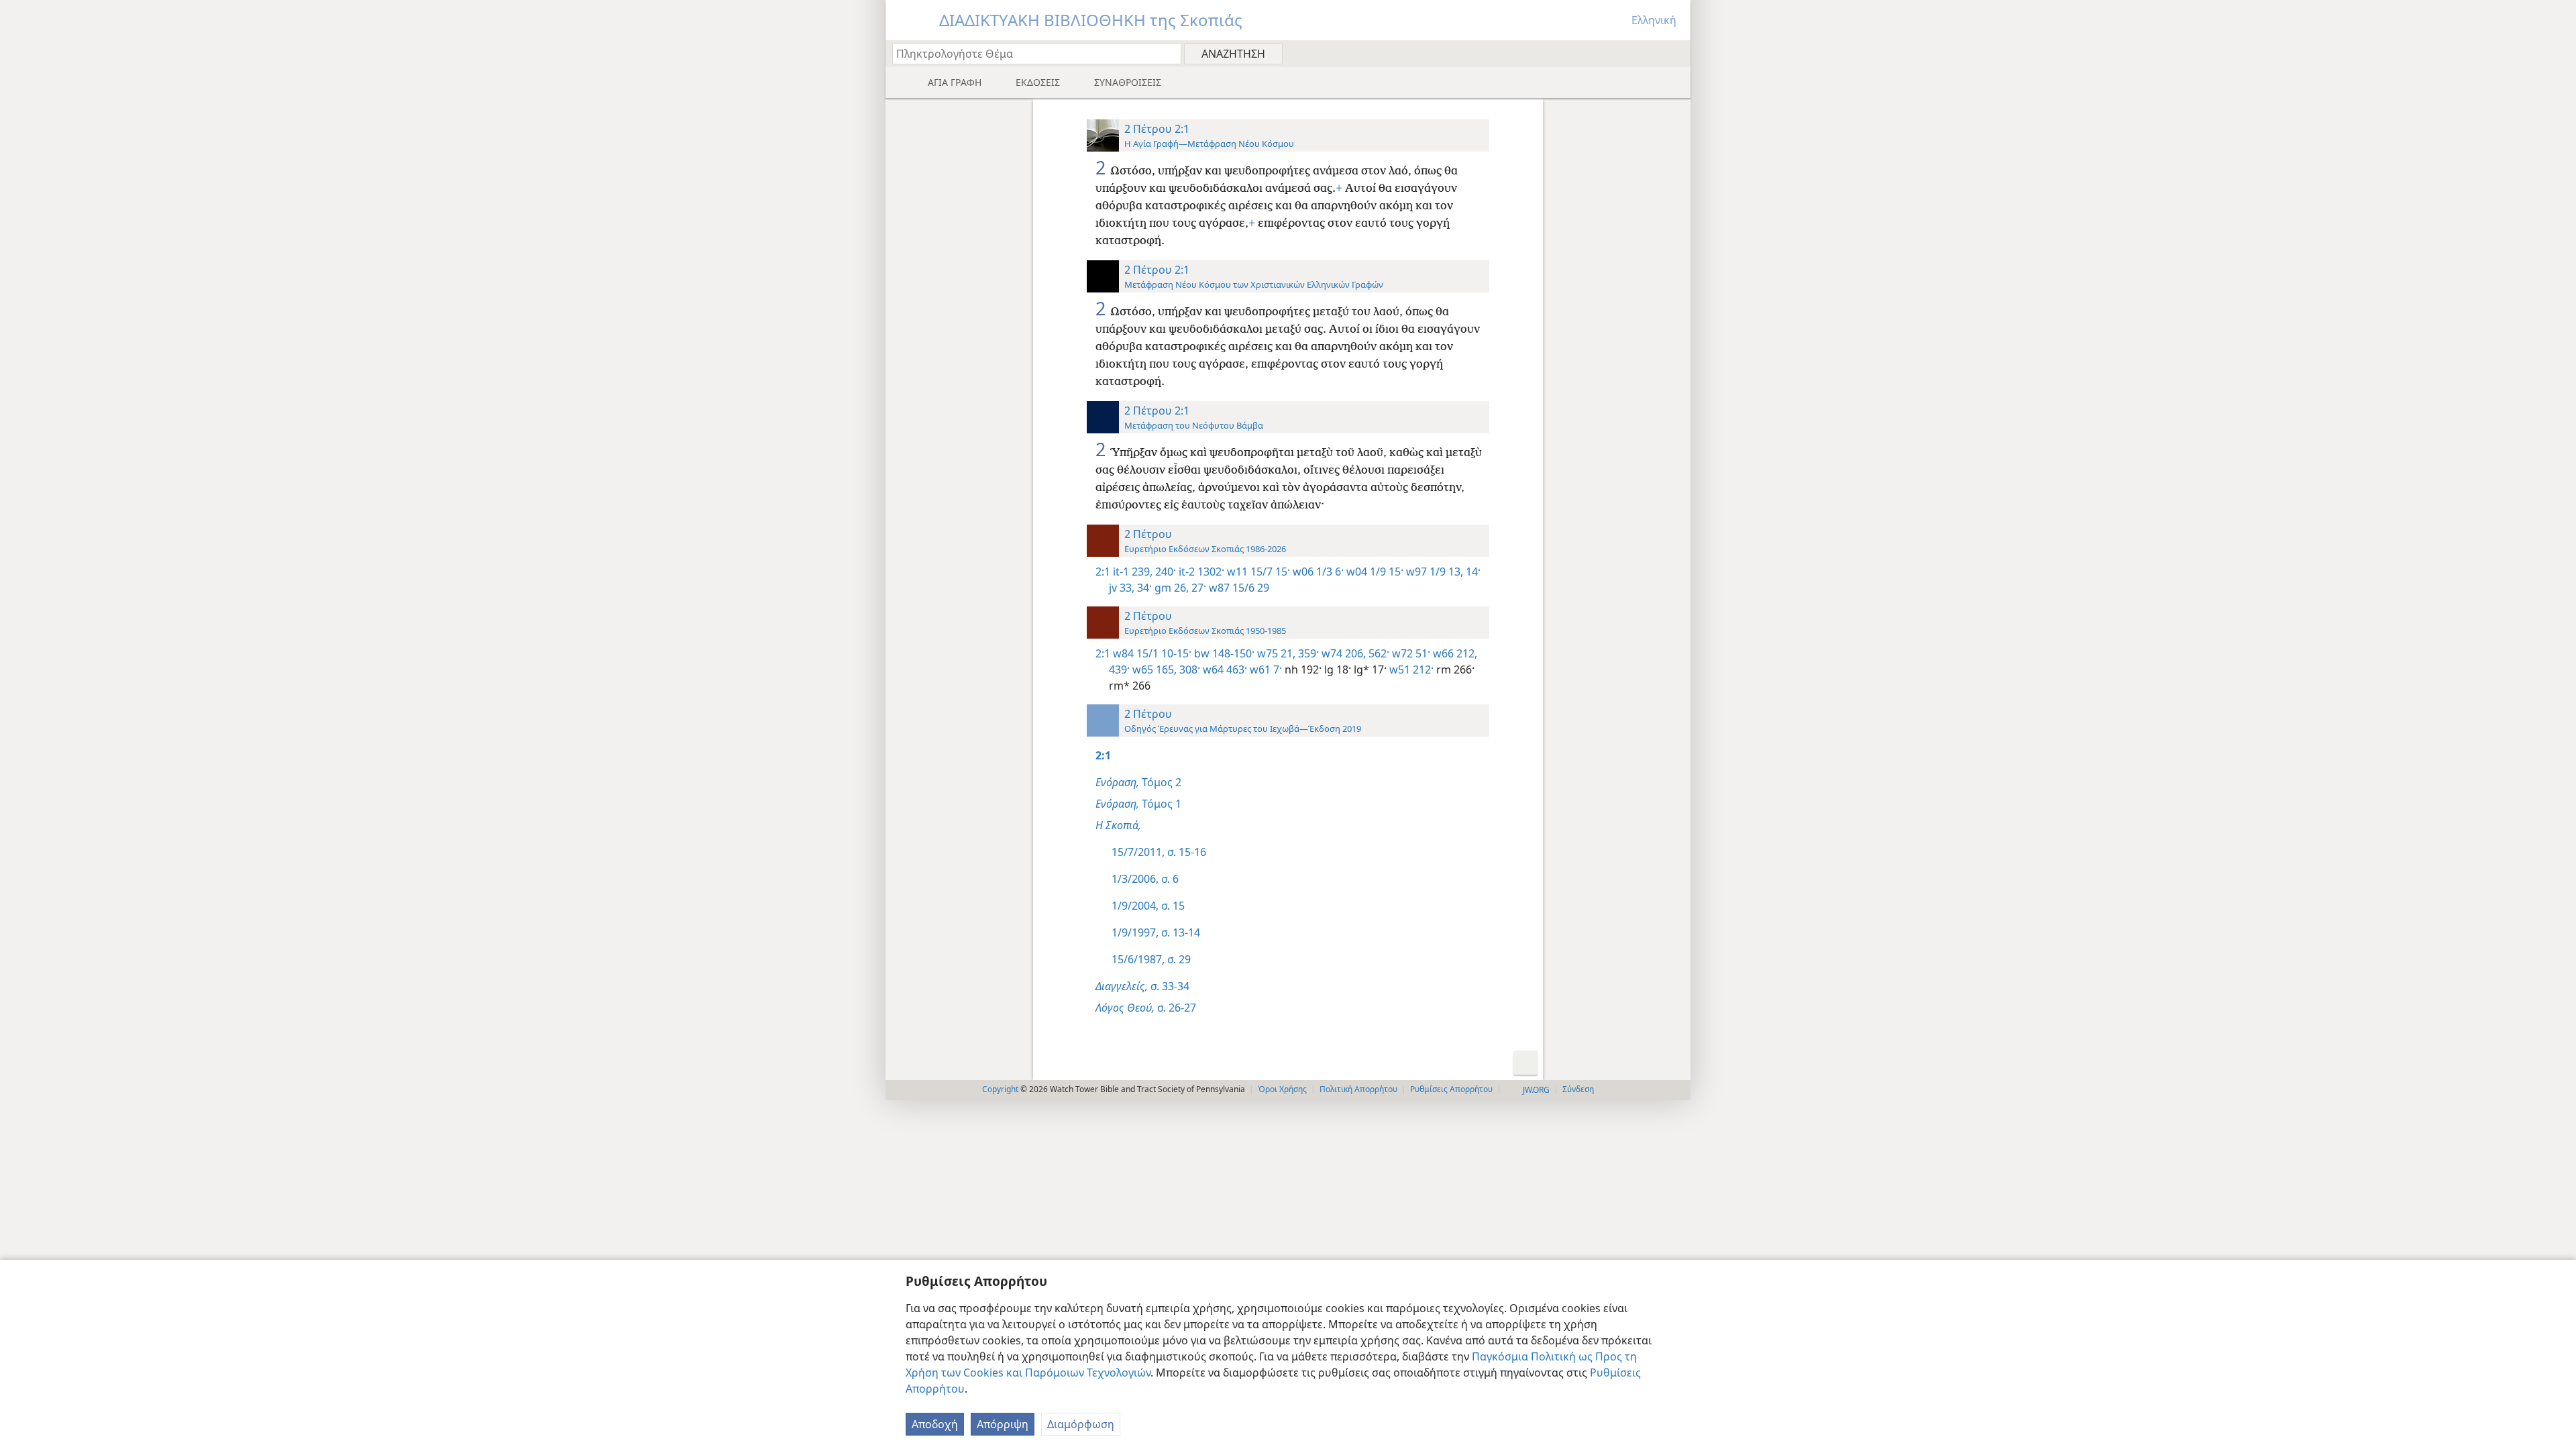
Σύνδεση (1578, 1089)
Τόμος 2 (1138, 782)
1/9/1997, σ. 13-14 (1156, 932)
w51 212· (1410, 669)
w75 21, (1275, 653)
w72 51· (1410, 653)
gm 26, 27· (1179, 588)
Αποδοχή (935, 1424)
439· (1119, 669)
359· (1307, 653)
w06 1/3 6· (1317, 572)
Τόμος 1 (1138, 804)
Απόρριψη (1003, 1424)
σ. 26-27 (1146, 1008)
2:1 (1103, 572)
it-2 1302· (1200, 572)
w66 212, (1454, 653)
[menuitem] (1675, 53)
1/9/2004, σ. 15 (1148, 906)
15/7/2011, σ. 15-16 (1159, 852)
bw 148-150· (1223, 653)
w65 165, (1153, 669)
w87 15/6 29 (1238, 588)
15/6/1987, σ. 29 (1151, 959)
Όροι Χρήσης (1282, 1089)
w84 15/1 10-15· (1152, 653)
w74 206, (1342, 653)
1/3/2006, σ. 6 (1145, 879)
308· (1188, 669)
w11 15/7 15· (1257, 572)
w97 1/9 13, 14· (1442, 572)
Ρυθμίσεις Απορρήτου (1451, 1089)
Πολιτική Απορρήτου (1358, 1089)
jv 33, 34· (1130, 588)
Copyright (1000, 1089)
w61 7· (1265, 669)
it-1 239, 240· (1144, 572)
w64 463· (1224, 669)
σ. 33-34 (1142, 986)
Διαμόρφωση (1081, 1424)
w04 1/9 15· (1374, 572)
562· (1378, 653)
